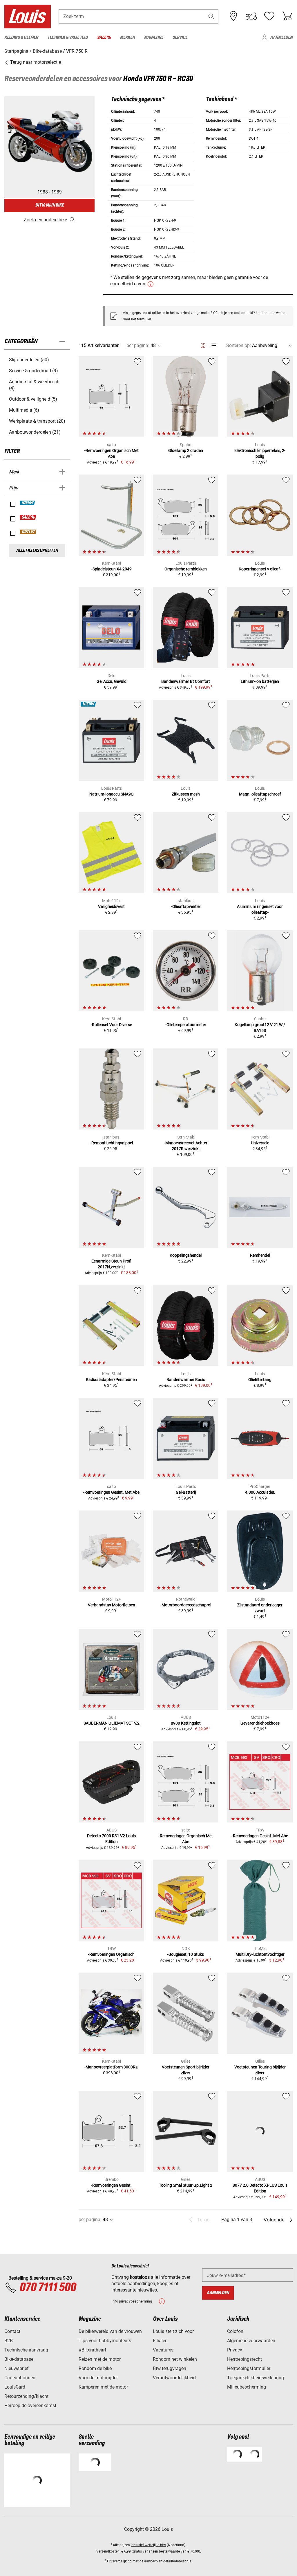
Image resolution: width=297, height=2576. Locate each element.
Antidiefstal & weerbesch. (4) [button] (35, 385)
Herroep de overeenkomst (30, 2406)
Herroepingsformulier (249, 2368)
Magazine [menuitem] (154, 38)
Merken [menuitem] (127, 38)
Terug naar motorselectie (35, 62)
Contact (12, 2331)
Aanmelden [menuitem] (281, 38)
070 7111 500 (48, 2288)
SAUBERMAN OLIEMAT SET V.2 (112, 1723)
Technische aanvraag (26, 2350)
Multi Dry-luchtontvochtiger (260, 1954)
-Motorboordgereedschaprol (186, 1605)
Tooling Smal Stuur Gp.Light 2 (186, 2185)
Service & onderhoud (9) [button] (33, 371)
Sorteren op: (239, 345)
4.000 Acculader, (260, 1492)
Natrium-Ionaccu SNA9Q (112, 794)
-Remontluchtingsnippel (112, 1143)
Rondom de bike (95, 2368)
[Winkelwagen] (287, 16)
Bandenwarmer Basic (186, 1380)
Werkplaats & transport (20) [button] (37, 421)
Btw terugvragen (170, 2368)
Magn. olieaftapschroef (260, 794)
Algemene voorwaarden (251, 2341)
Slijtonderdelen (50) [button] (29, 360)
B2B (9, 2341)
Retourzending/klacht (26, 2396)
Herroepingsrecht (245, 2359)
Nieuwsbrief (17, 2368)
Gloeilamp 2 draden (186, 450)
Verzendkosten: (108, 2551)
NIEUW (28, 503)
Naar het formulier (137, 319)
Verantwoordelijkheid (174, 2378)
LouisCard (15, 2387)
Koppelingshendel (186, 1255)
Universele (260, 1143)
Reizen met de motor (100, 2359)
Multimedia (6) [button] (24, 410)
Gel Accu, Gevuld (112, 681)
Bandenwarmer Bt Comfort (186, 681)
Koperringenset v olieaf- (260, 569)
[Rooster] (203, 344)
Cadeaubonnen (20, 2378)
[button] (211, 16)
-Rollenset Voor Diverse (111, 1025)
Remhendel (260, 1255)
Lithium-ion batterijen (260, 681)
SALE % (28, 517)
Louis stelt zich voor (173, 2331)
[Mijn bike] (251, 16)
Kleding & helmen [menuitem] (21, 38)
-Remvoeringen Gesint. (111, 2185)
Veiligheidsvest (111, 906)
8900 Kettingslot (186, 1723)
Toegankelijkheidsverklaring (256, 2378)
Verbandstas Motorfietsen (112, 1605)
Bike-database (19, 2359)
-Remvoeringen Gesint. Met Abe (111, 1492)
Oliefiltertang (260, 1380)
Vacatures (163, 2350)
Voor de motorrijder (98, 2378)
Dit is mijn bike (50, 205)
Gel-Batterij (186, 1492)
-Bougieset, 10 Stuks (186, 1954)
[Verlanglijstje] (269, 16)
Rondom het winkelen (175, 2359)
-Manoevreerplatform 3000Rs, (111, 2067)
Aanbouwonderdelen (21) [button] (35, 432)
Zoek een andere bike (45, 220)
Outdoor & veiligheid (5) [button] (33, 399)
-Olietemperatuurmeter (186, 1025)
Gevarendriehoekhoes (260, 1723)
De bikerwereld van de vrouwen (110, 2331)
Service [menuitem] (180, 38)
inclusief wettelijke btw (148, 2545)
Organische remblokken (186, 569)
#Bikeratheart (92, 2350)
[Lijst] (213, 345)
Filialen (160, 2341)
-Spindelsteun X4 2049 (112, 569)
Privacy (235, 2350)
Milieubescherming (247, 2387)
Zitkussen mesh (186, 794)
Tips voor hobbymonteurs (105, 2341)
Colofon (235, 2331)
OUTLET (28, 532)
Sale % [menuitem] (104, 38)
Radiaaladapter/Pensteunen (111, 1380)
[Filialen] (233, 16)
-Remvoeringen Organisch (111, 1954)
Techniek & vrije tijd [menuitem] (68, 38)
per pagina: (138, 345)
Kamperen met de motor (103, 2387)
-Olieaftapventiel (186, 906)
